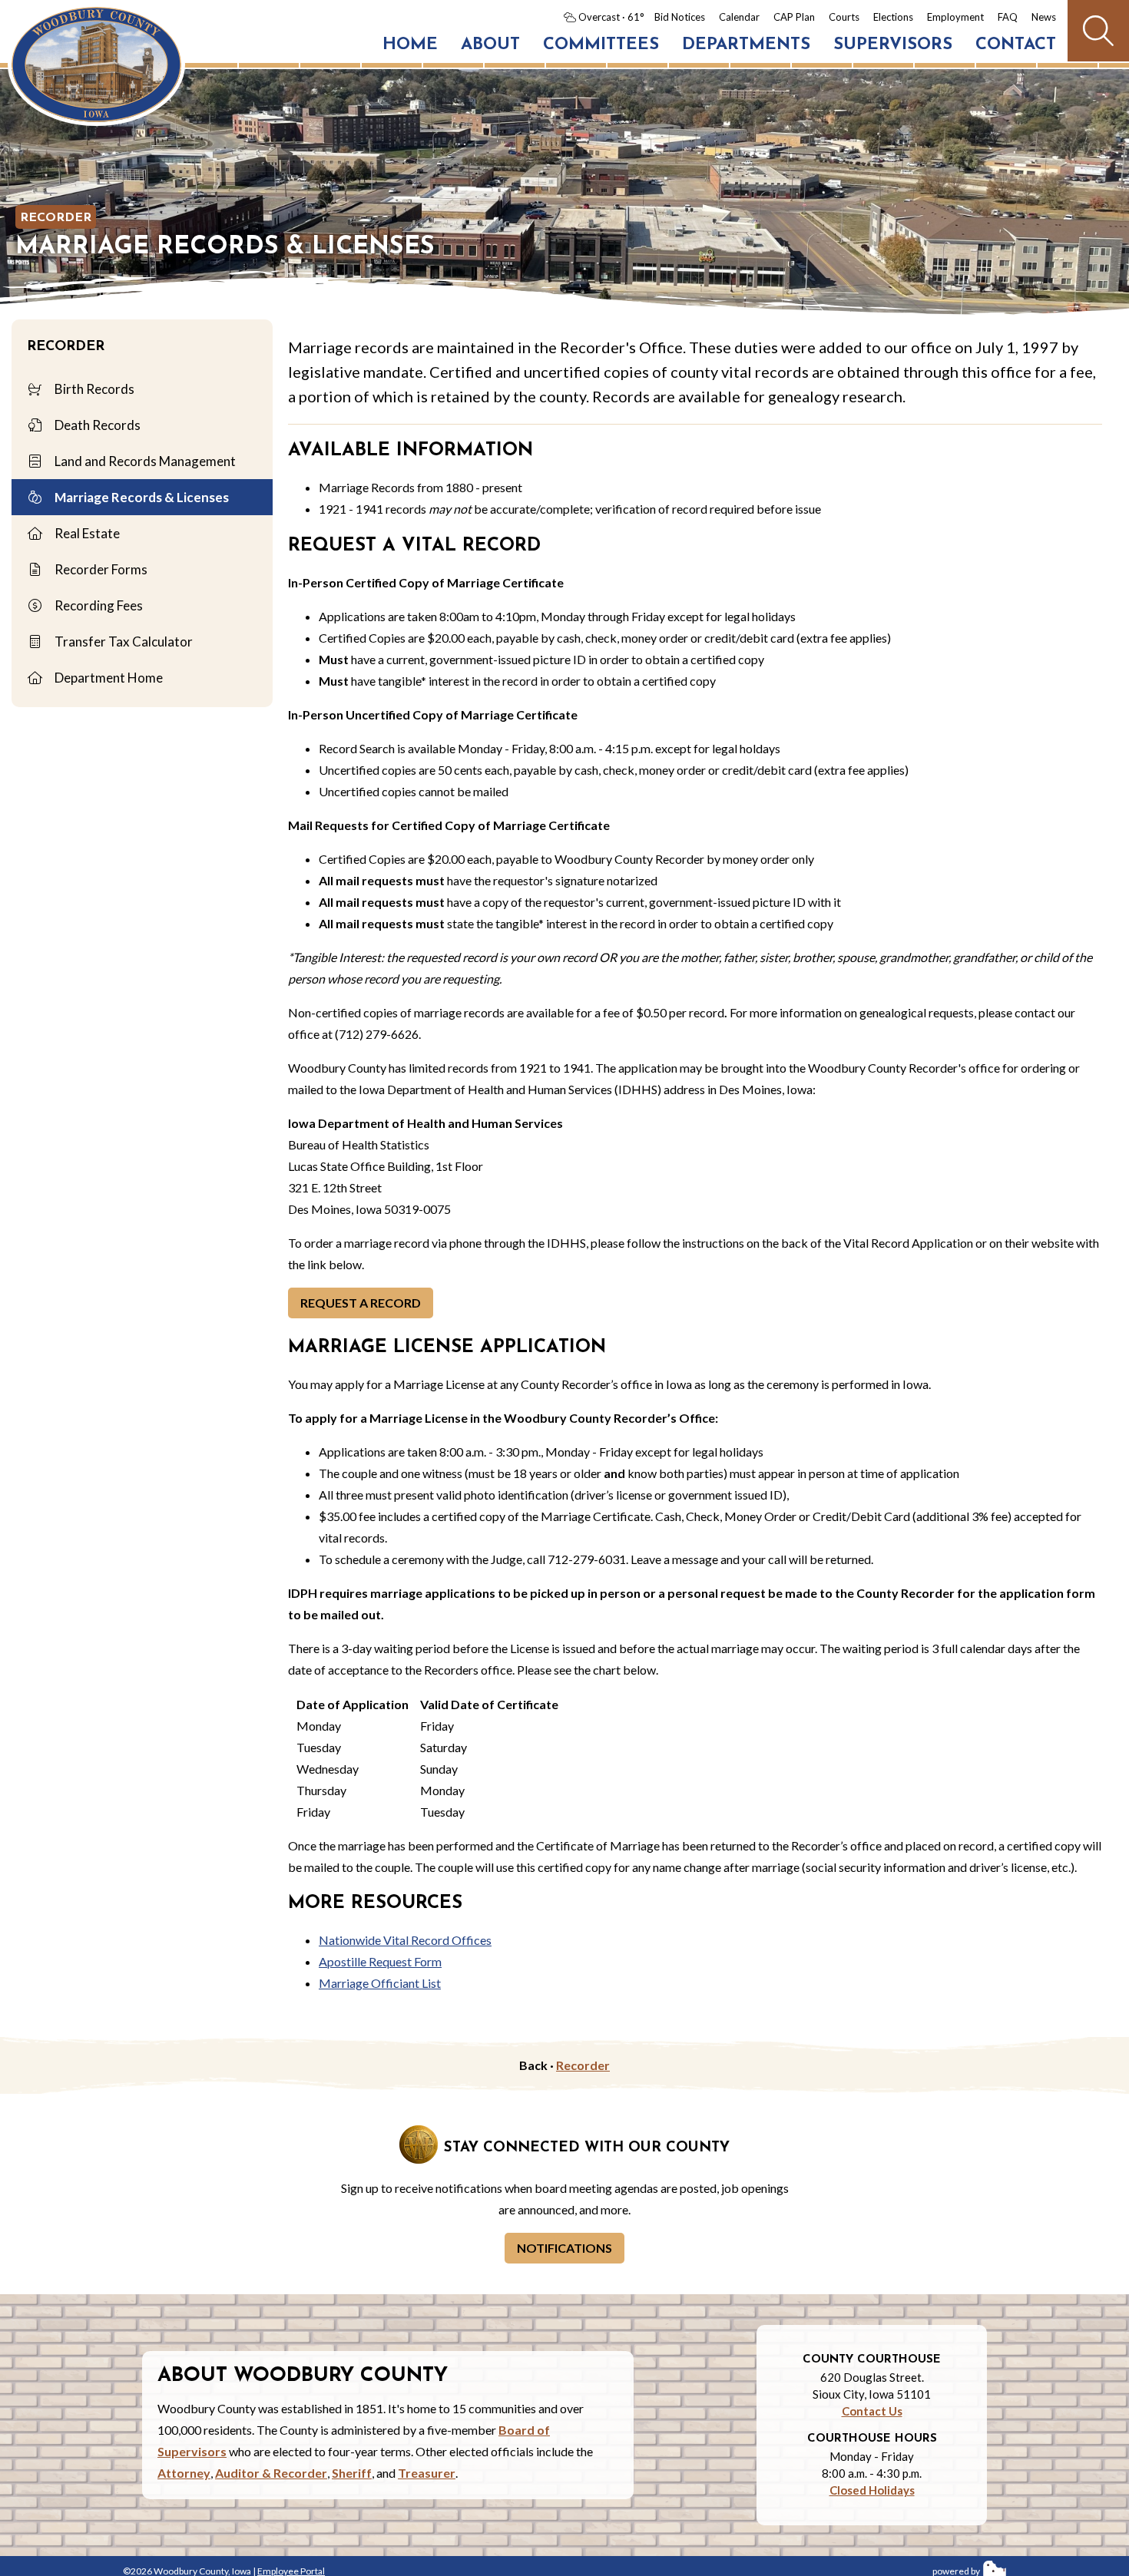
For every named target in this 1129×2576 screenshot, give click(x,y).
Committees (601, 45)
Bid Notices (680, 17)
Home (410, 45)
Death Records (96, 425)
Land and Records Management (144, 461)
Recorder (56, 218)
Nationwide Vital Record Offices (405, 1940)
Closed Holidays (872, 2490)
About (490, 45)
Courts (844, 17)
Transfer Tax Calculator (123, 642)
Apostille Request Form (380, 1961)
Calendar (739, 17)
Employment (955, 17)
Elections (893, 17)
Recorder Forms (100, 569)
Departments (746, 45)
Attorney (184, 2473)
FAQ (1008, 17)
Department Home (108, 678)
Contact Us (872, 2411)
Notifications (564, 2248)
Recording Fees (98, 605)
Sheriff (352, 2473)
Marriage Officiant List (380, 1983)
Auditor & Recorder (271, 2473)
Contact (1016, 45)
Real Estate (86, 533)
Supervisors (893, 45)
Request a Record (361, 1303)
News (1044, 17)
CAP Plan (794, 17)
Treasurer (427, 2473)
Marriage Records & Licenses (141, 497)
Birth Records (93, 389)
